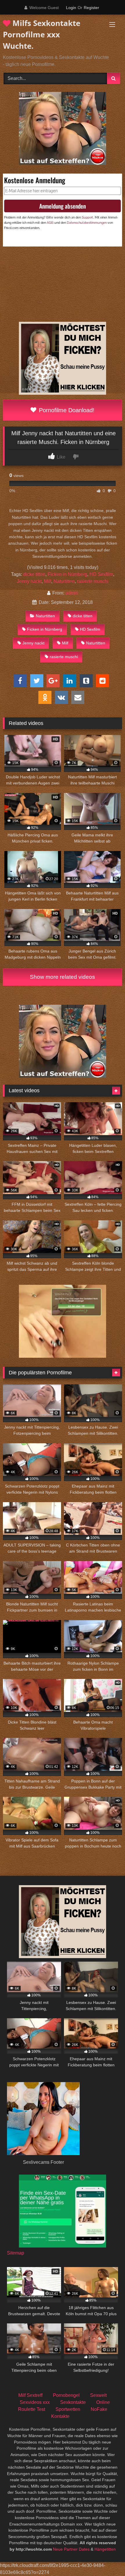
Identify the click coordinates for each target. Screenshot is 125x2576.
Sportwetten (68, 2409)
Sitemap (16, 2253)
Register (91, 8)
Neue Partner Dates (71, 2549)
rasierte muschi (93, 581)
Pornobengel (66, 2395)
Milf (48, 581)
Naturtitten (64, 581)
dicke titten (34, 574)
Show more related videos (63, 977)
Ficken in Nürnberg (67, 574)
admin (72, 593)
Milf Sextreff (30, 2395)
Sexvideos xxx (35, 2402)
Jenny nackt (29, 581)
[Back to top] (107, 2559)
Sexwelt (98, 2395)
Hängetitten (105, 2549)
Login (71, 8)
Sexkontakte (73, 2402)
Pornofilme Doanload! (66, 410)
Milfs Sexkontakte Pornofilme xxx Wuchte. (42, 34)
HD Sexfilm (101, 574)
